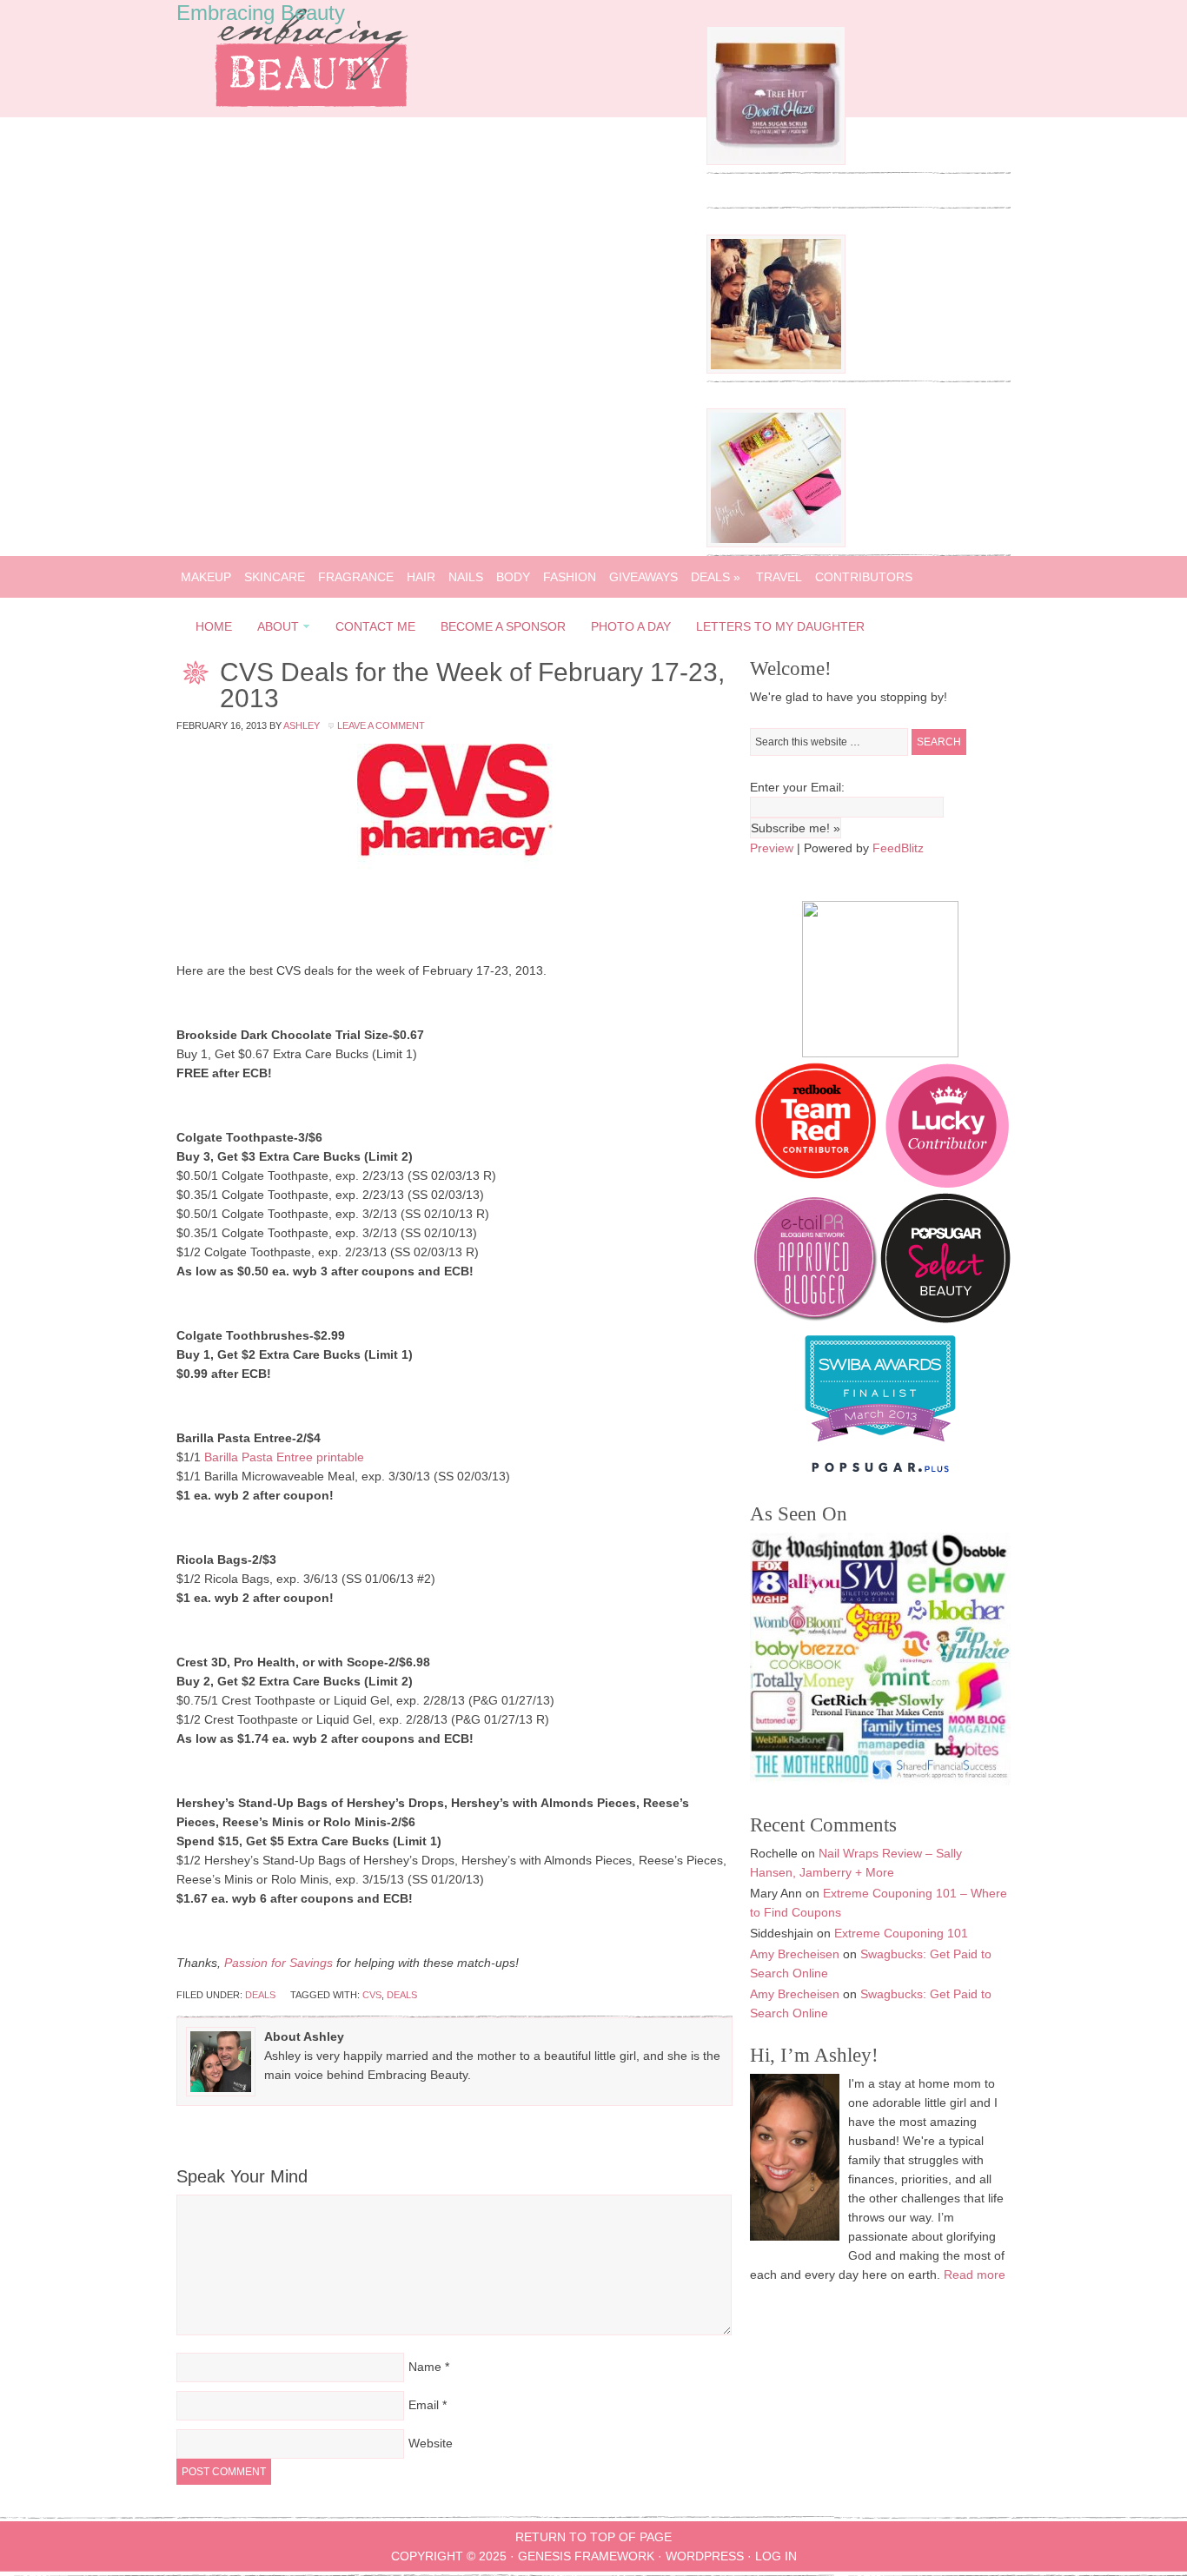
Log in (776, 2556)
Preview (772, 848)
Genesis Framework (586, 2556)
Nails (466, 577)
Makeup (206, 577)
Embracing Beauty (261, 13)
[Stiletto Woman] (880, 1446)
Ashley (302, 725)
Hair (421, 577)
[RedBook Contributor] (817, 1183)
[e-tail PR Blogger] (815, 1319)
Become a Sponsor (503, 626)
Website (431, 2443)
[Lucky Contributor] (947, 1183)
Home (214, 626)
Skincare (275, 577)
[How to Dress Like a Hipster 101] (776, 369)
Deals (716, 577)
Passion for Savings (279, 1963)
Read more (975, 2275)
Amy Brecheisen (795, 1954)
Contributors (864, 577)
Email (424, 2405)
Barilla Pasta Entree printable (284, 1457)
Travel (779, 577)
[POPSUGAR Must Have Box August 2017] (776, 543)
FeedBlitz (898, 848)
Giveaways (643, 577)
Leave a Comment (381, 725)
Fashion (570, 577)
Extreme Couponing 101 (901, 1933)
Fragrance (356, 577)
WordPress (705, 2556)
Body (513, 577)
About (273, 629)
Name (425, 2367)
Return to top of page (593, 2537)
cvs (372, 1995)
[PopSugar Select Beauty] (945, 1319)
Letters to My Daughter (780, 626)
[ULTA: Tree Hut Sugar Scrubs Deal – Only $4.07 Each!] (776, 161)
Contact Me (375, 626)
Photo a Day (631, 626)
